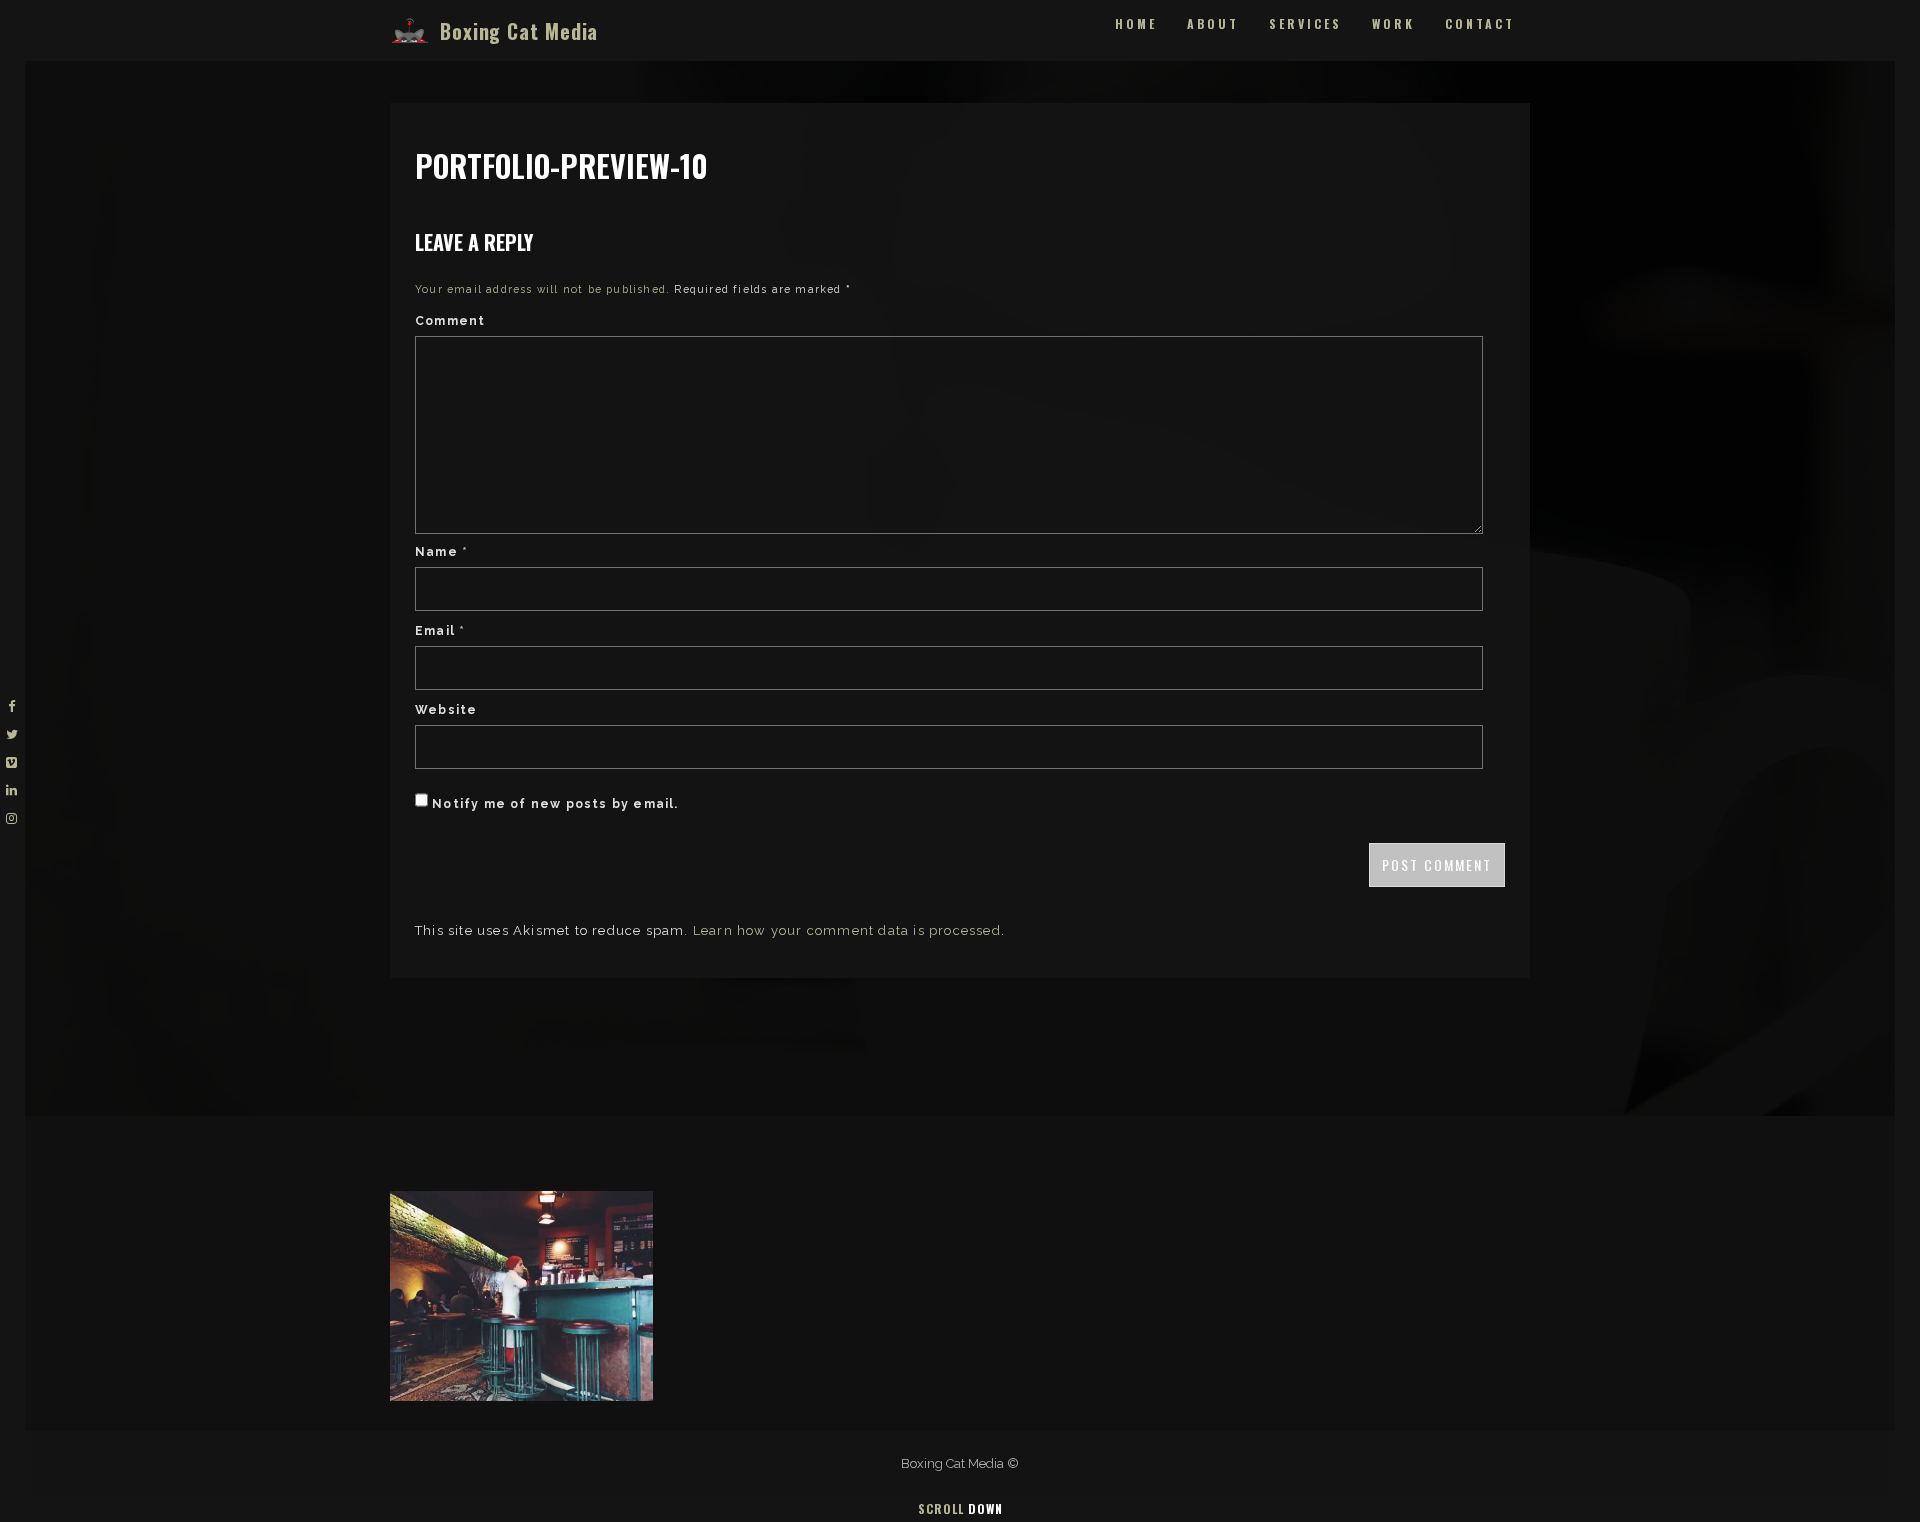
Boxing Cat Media (519, 31)
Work (1393, 23)
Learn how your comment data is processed (847, 930)
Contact (1480, 23)
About (1213, 23)
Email (440, 631)
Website (446, 710)
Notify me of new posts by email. (555, 804)
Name (441, 552)
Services (1305, 23)
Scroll (960, 1508)
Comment (450, 321)
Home (1136, 23)
